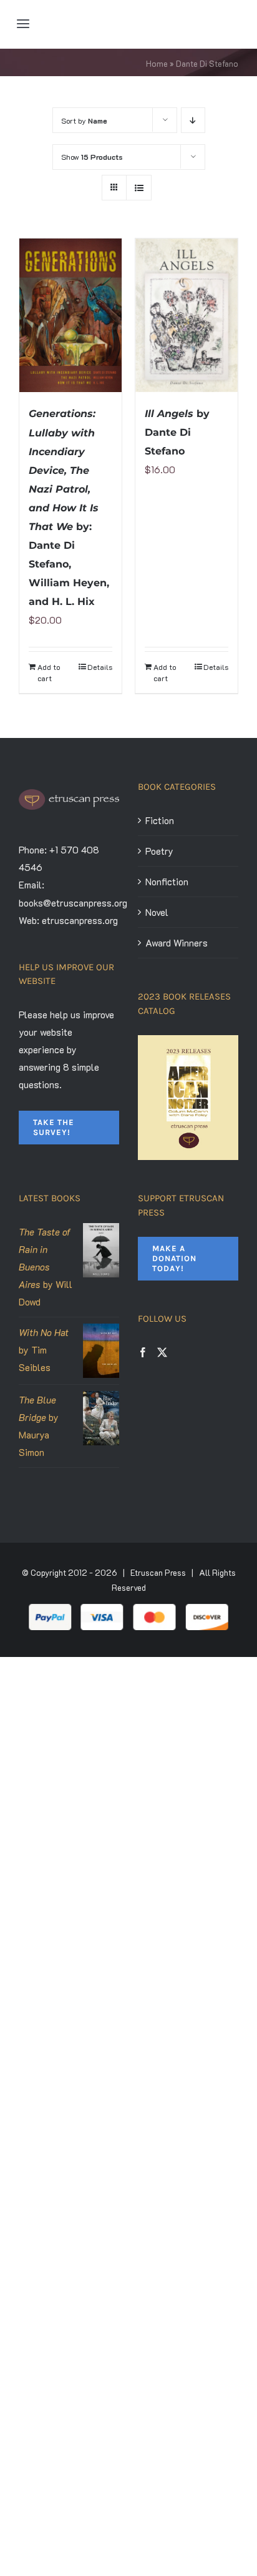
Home (157, 63)
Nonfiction (167, 882)
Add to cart (49, 672)
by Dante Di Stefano (177, 432)
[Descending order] (193, 120)
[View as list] (139, 188)
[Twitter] (162, 1352)
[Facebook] (143, 1352)
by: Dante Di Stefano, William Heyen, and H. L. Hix (69, 508)
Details (100, 667)
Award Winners (177, 943)
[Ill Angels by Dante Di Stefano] (187, 315)
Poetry (159, 851)
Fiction (160, 820)
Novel (157, 912)
